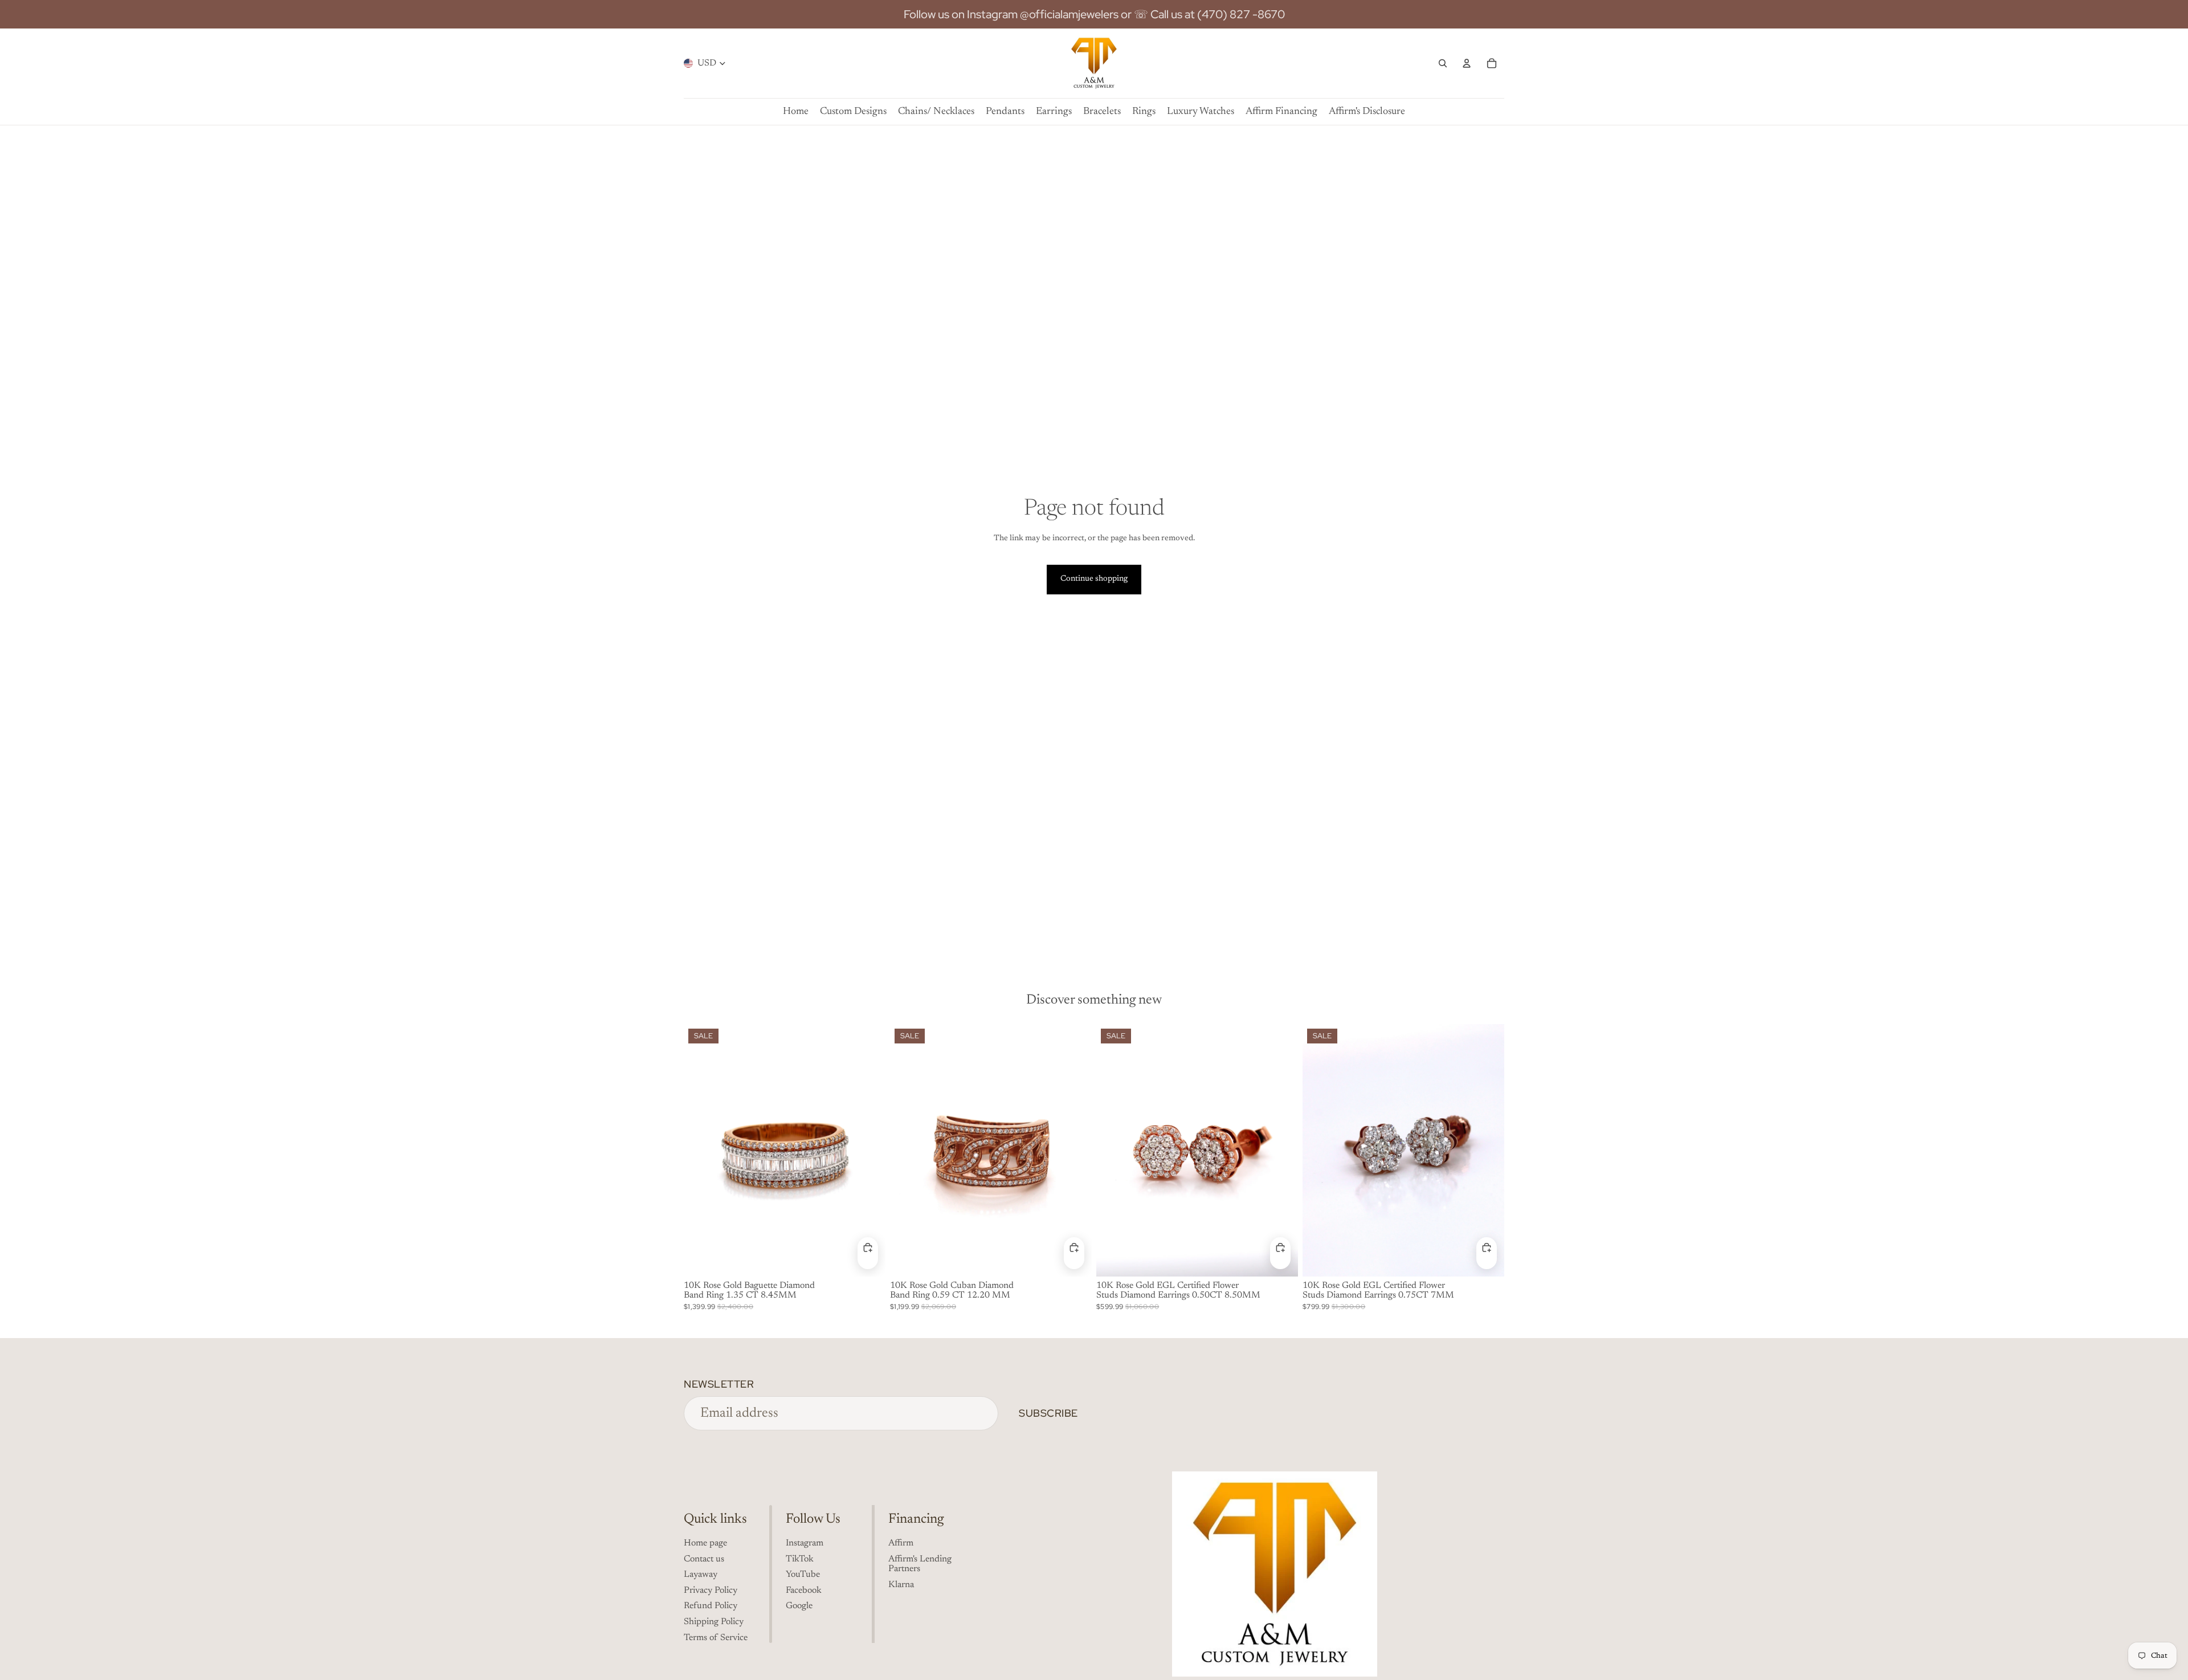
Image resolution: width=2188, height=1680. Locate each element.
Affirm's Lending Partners (920, 1564)
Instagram (805, 1543)
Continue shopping (1094, 579)
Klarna (901, 1585)
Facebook (804, 1591)
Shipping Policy (714, 1622)
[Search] (1443, 63)
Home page (705, 1543)
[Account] (1467, 63)
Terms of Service (716, 1638)
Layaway (701, 1575)
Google (799, 1606)
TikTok (800, 1559)
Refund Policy (711, 1606)
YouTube (803, 1575)
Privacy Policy (711, 1591)
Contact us (704, 1559)
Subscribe (1048, 1413)
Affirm (901, 1543)
